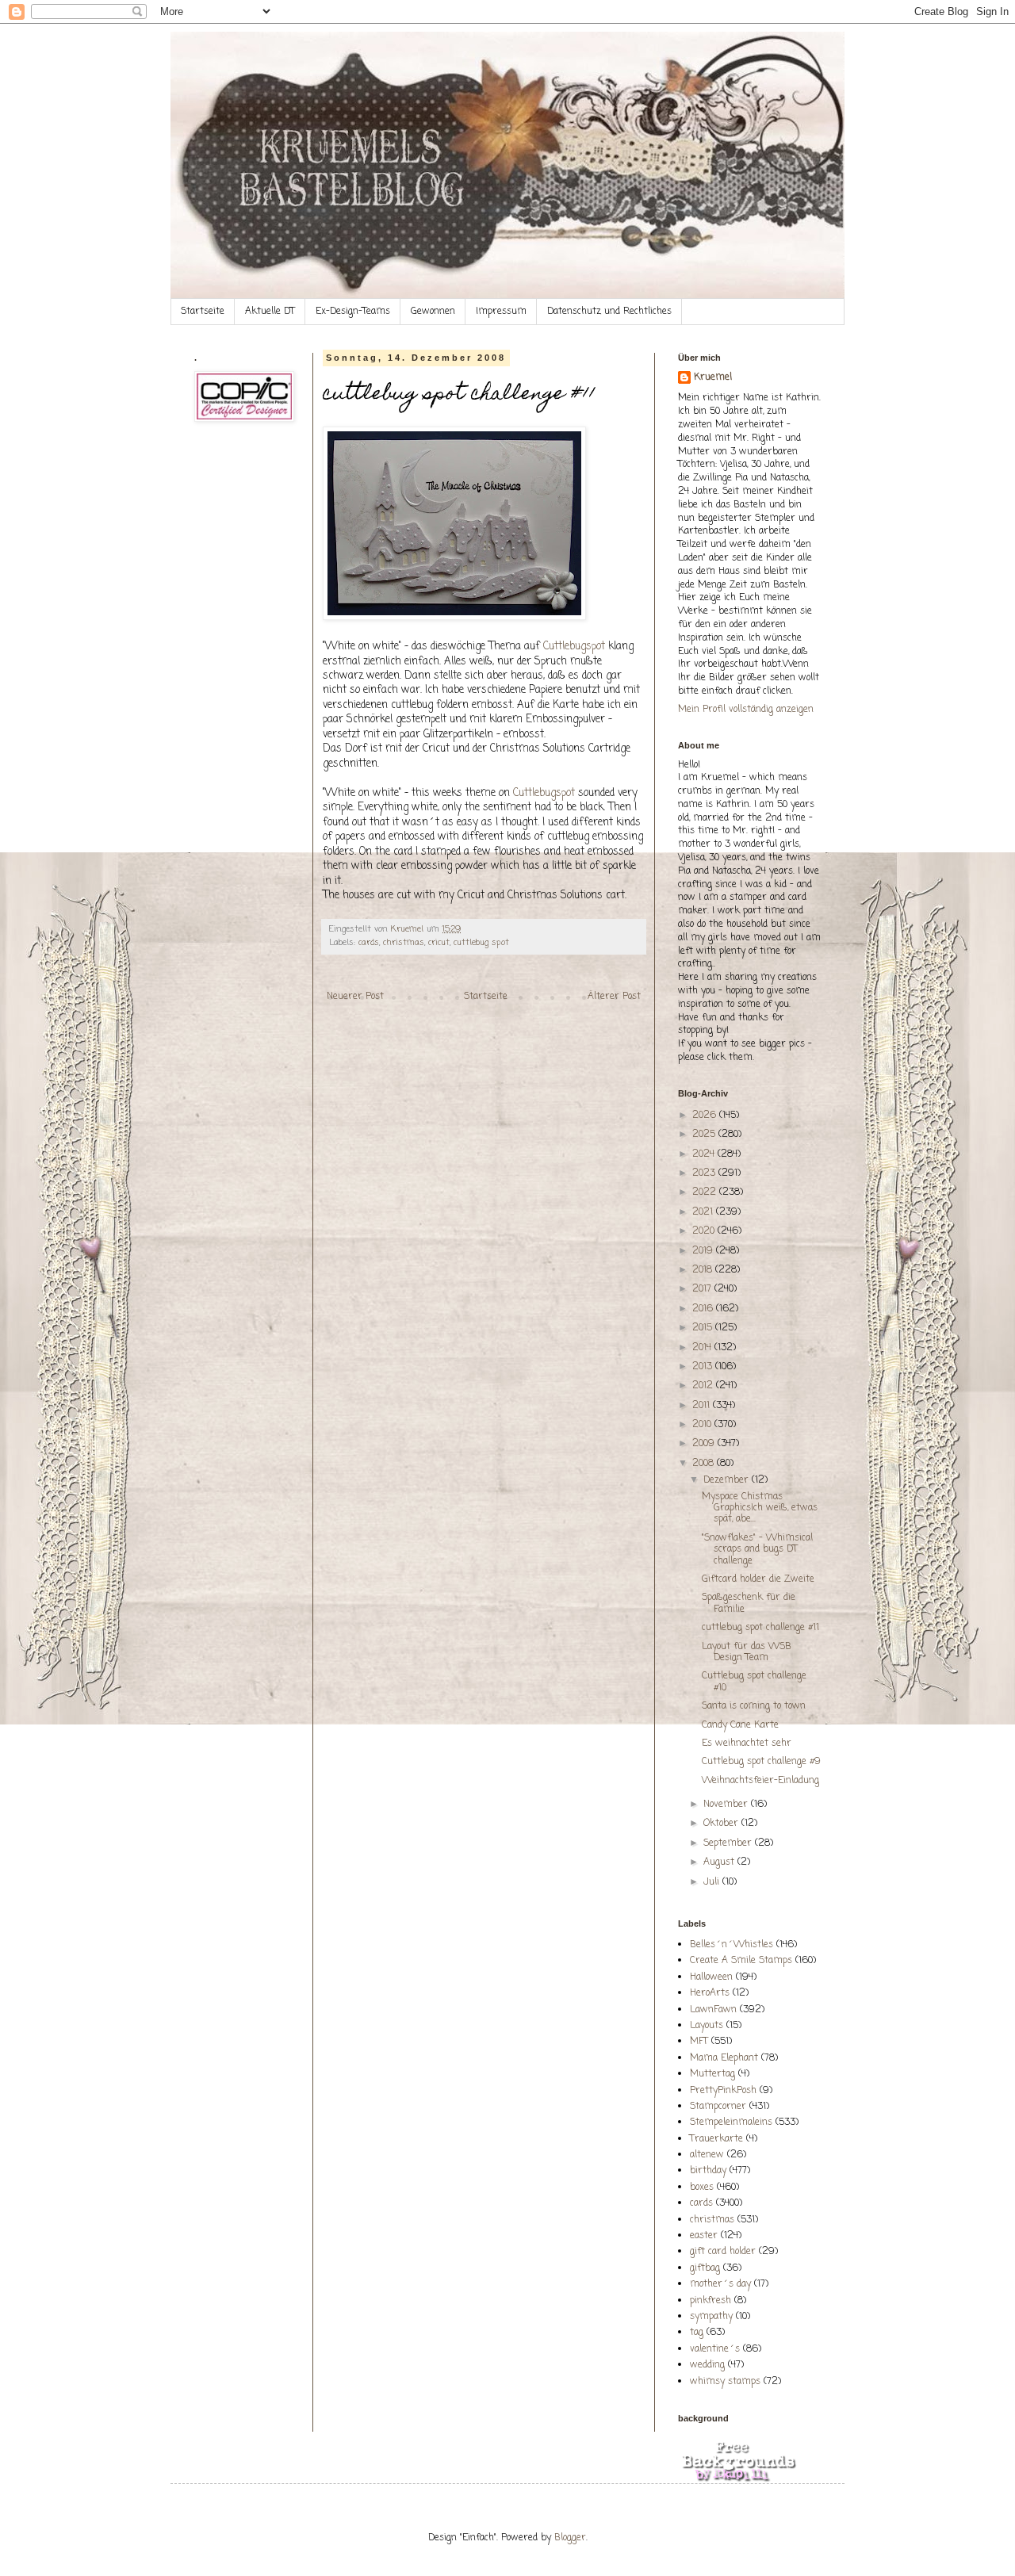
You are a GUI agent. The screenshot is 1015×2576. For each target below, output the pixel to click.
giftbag (705, 2268)
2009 (705, 1444)
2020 (705, 1231)
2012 (704, 1386)
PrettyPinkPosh (723, 2091)
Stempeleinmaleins (731, 2122)
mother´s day (720, 2284)
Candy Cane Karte (740, 1725)
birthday (708, 2171)
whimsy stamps (725, 2382)
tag (697, 2333)
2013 (704, 1367)
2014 (703, 1348)
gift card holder (723, 2252)
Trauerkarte (716, 2139)
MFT (699, 2042)
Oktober (722, 1824)
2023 (705, 1173)
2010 (703, 1425)
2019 (704, 1251)
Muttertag (712, 2074)
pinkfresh (710, 2301)
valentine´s (715, 2349)
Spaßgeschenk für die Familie (749, 1603)
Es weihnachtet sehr (747, 1743)
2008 (705, 1464)
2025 (705, 1135)
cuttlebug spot (481, 943)
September (729, 1843)
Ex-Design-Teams (353, 312)
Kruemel (713, 378)
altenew (707, 2155)
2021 (704, 1212)
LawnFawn (713, 2010)
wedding (707, 2365)
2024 (705, 1154)
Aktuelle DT (270, 312)
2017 (703, 1289)
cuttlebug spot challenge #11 (760, 1628)
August (720, 1862)
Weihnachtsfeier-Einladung (760, 1781)
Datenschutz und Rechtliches (609, 312)
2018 (704, 1270)
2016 (704, 1309)
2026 (706, 1116)
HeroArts (710, 1993)
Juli (713, 1882)
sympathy (711, 2317)
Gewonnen (433, 312)
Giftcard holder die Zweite (758, 1579)
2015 (704, 1328)
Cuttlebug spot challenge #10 (754, 1682)
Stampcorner (718, 2107)
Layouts (707, 2026)
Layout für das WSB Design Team (747, 1652)
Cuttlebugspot (574, 646)
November (727, 1805)
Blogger (570, 2538)
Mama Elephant (724, 2058)
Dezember (728, 1480)
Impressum (501, 312)
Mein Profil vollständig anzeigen (746, 710)
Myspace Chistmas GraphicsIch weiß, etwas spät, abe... (760, 1508)
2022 (706, 1192)
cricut (439, 943)
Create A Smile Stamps (741, 1961)
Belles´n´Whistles (732, 1945)
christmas (404, 943)
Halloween (711, 1977)
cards (369, 943)
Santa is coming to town (754, 1706)
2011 (703, 1406)
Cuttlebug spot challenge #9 (761, 1762)
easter (704, 2236)
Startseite (203, 312)
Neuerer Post (355, 997)
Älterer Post (614, 997)
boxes (702, 2187)
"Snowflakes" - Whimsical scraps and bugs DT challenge (757, 1550)
